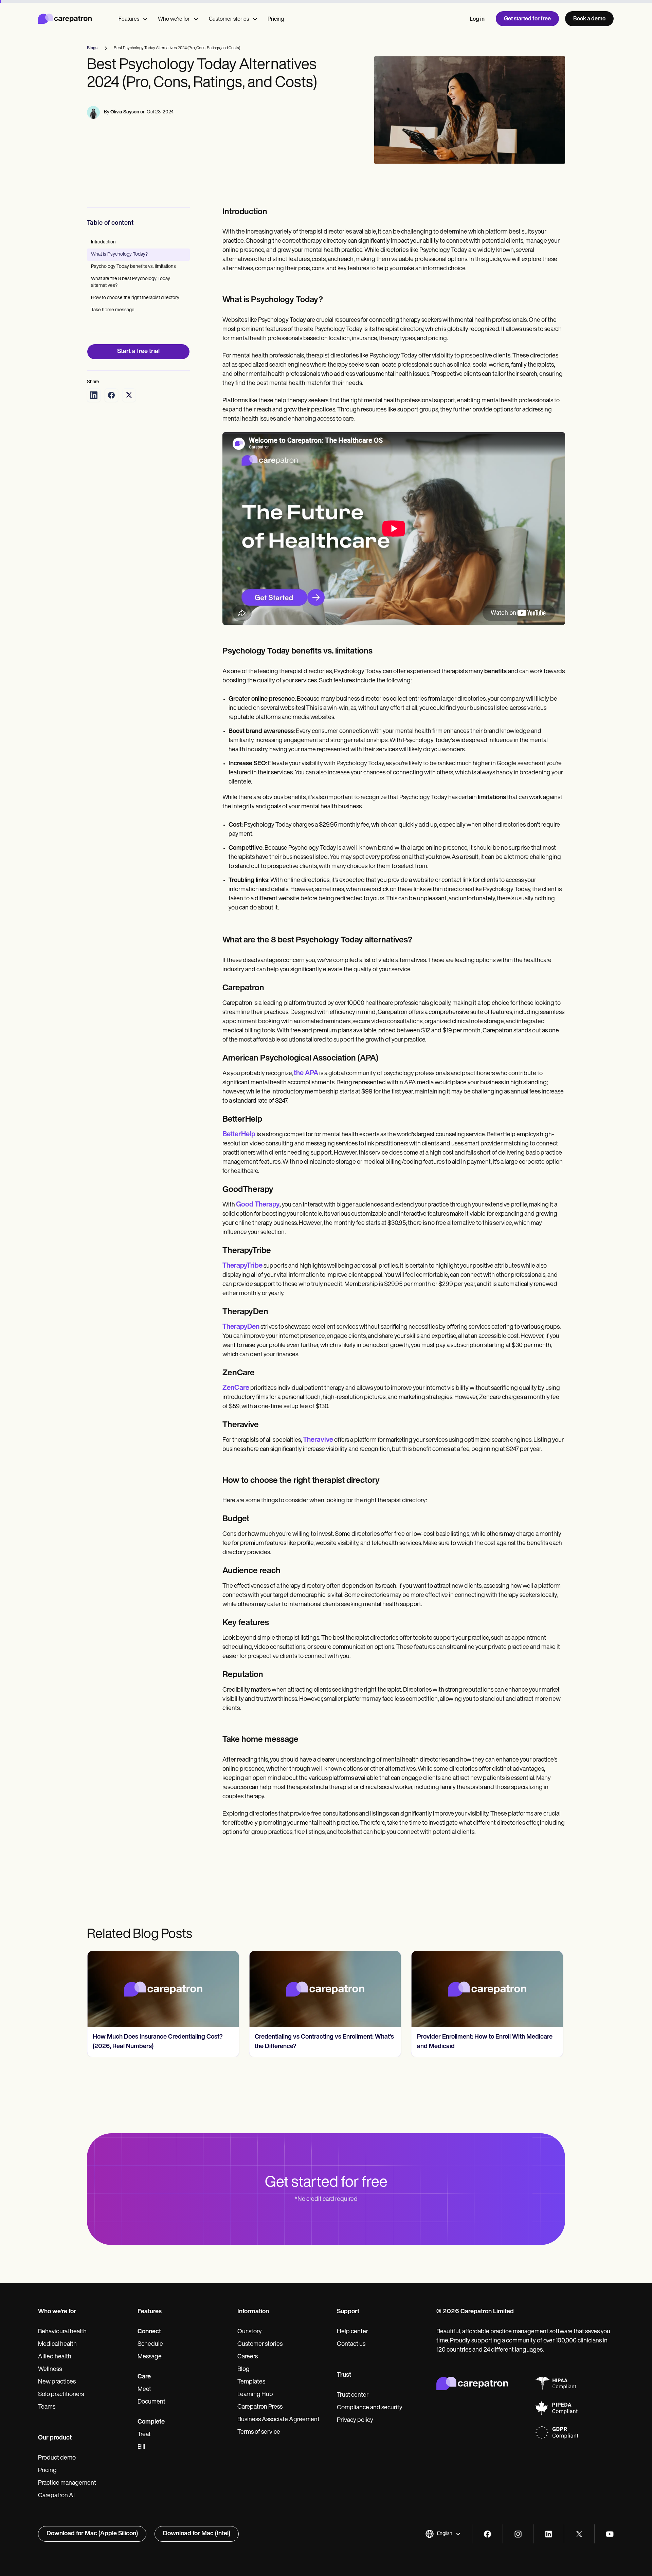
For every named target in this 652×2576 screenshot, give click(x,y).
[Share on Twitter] (129, 395)
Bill (141, 2447)
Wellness (50, 2370)
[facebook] (487, 2534)
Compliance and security (370, 2408)
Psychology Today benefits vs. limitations (134, 267)
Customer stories (229, 19)
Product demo (57, 2458)
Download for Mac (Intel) (197, 2534)
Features (129, 19)
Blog (243, 2370)
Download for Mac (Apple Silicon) (92, 2534)
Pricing (276, 19)
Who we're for (174, 19)
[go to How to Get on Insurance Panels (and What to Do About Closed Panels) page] (487, 1989)
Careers (248, 2357)
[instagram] (518, 2534)
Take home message (113, 310)
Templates (251, 2382)
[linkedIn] (549, 2534)
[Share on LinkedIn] (94, 395)
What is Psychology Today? (119, 254)
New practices (57, 2382)
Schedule (150, 2344)
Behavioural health (62, 2332)
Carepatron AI (56, 2496)
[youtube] (610, 2534)
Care (144, 2377)
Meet (144, 2390)
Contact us (351, 2344)
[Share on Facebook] (111, 395)
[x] (579, 2534)
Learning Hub (255, 2395)
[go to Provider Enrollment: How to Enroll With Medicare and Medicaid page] (325, 1989)
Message (150, 2357)
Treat (144, 2435)
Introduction (103, 242)
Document (151, 2402)
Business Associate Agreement (278, 2420)
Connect (149, 2332)
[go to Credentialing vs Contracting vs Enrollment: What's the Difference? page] (163, 1989)
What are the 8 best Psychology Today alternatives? (131, 282)
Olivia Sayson (125, 112)
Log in (477, 19)
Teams (47, 2407)
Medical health (57, 2344)
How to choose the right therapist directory (135, 298)
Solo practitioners (61, 2395)
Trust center (353, 2395)
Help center (352, 2332)
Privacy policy (355, 2421)
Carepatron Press (260, 2407)
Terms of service (259, 2432)
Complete (151, 2422)
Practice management (67, 2483)
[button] (443, 2534)
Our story (250, 2332)
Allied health (55, 2357)
